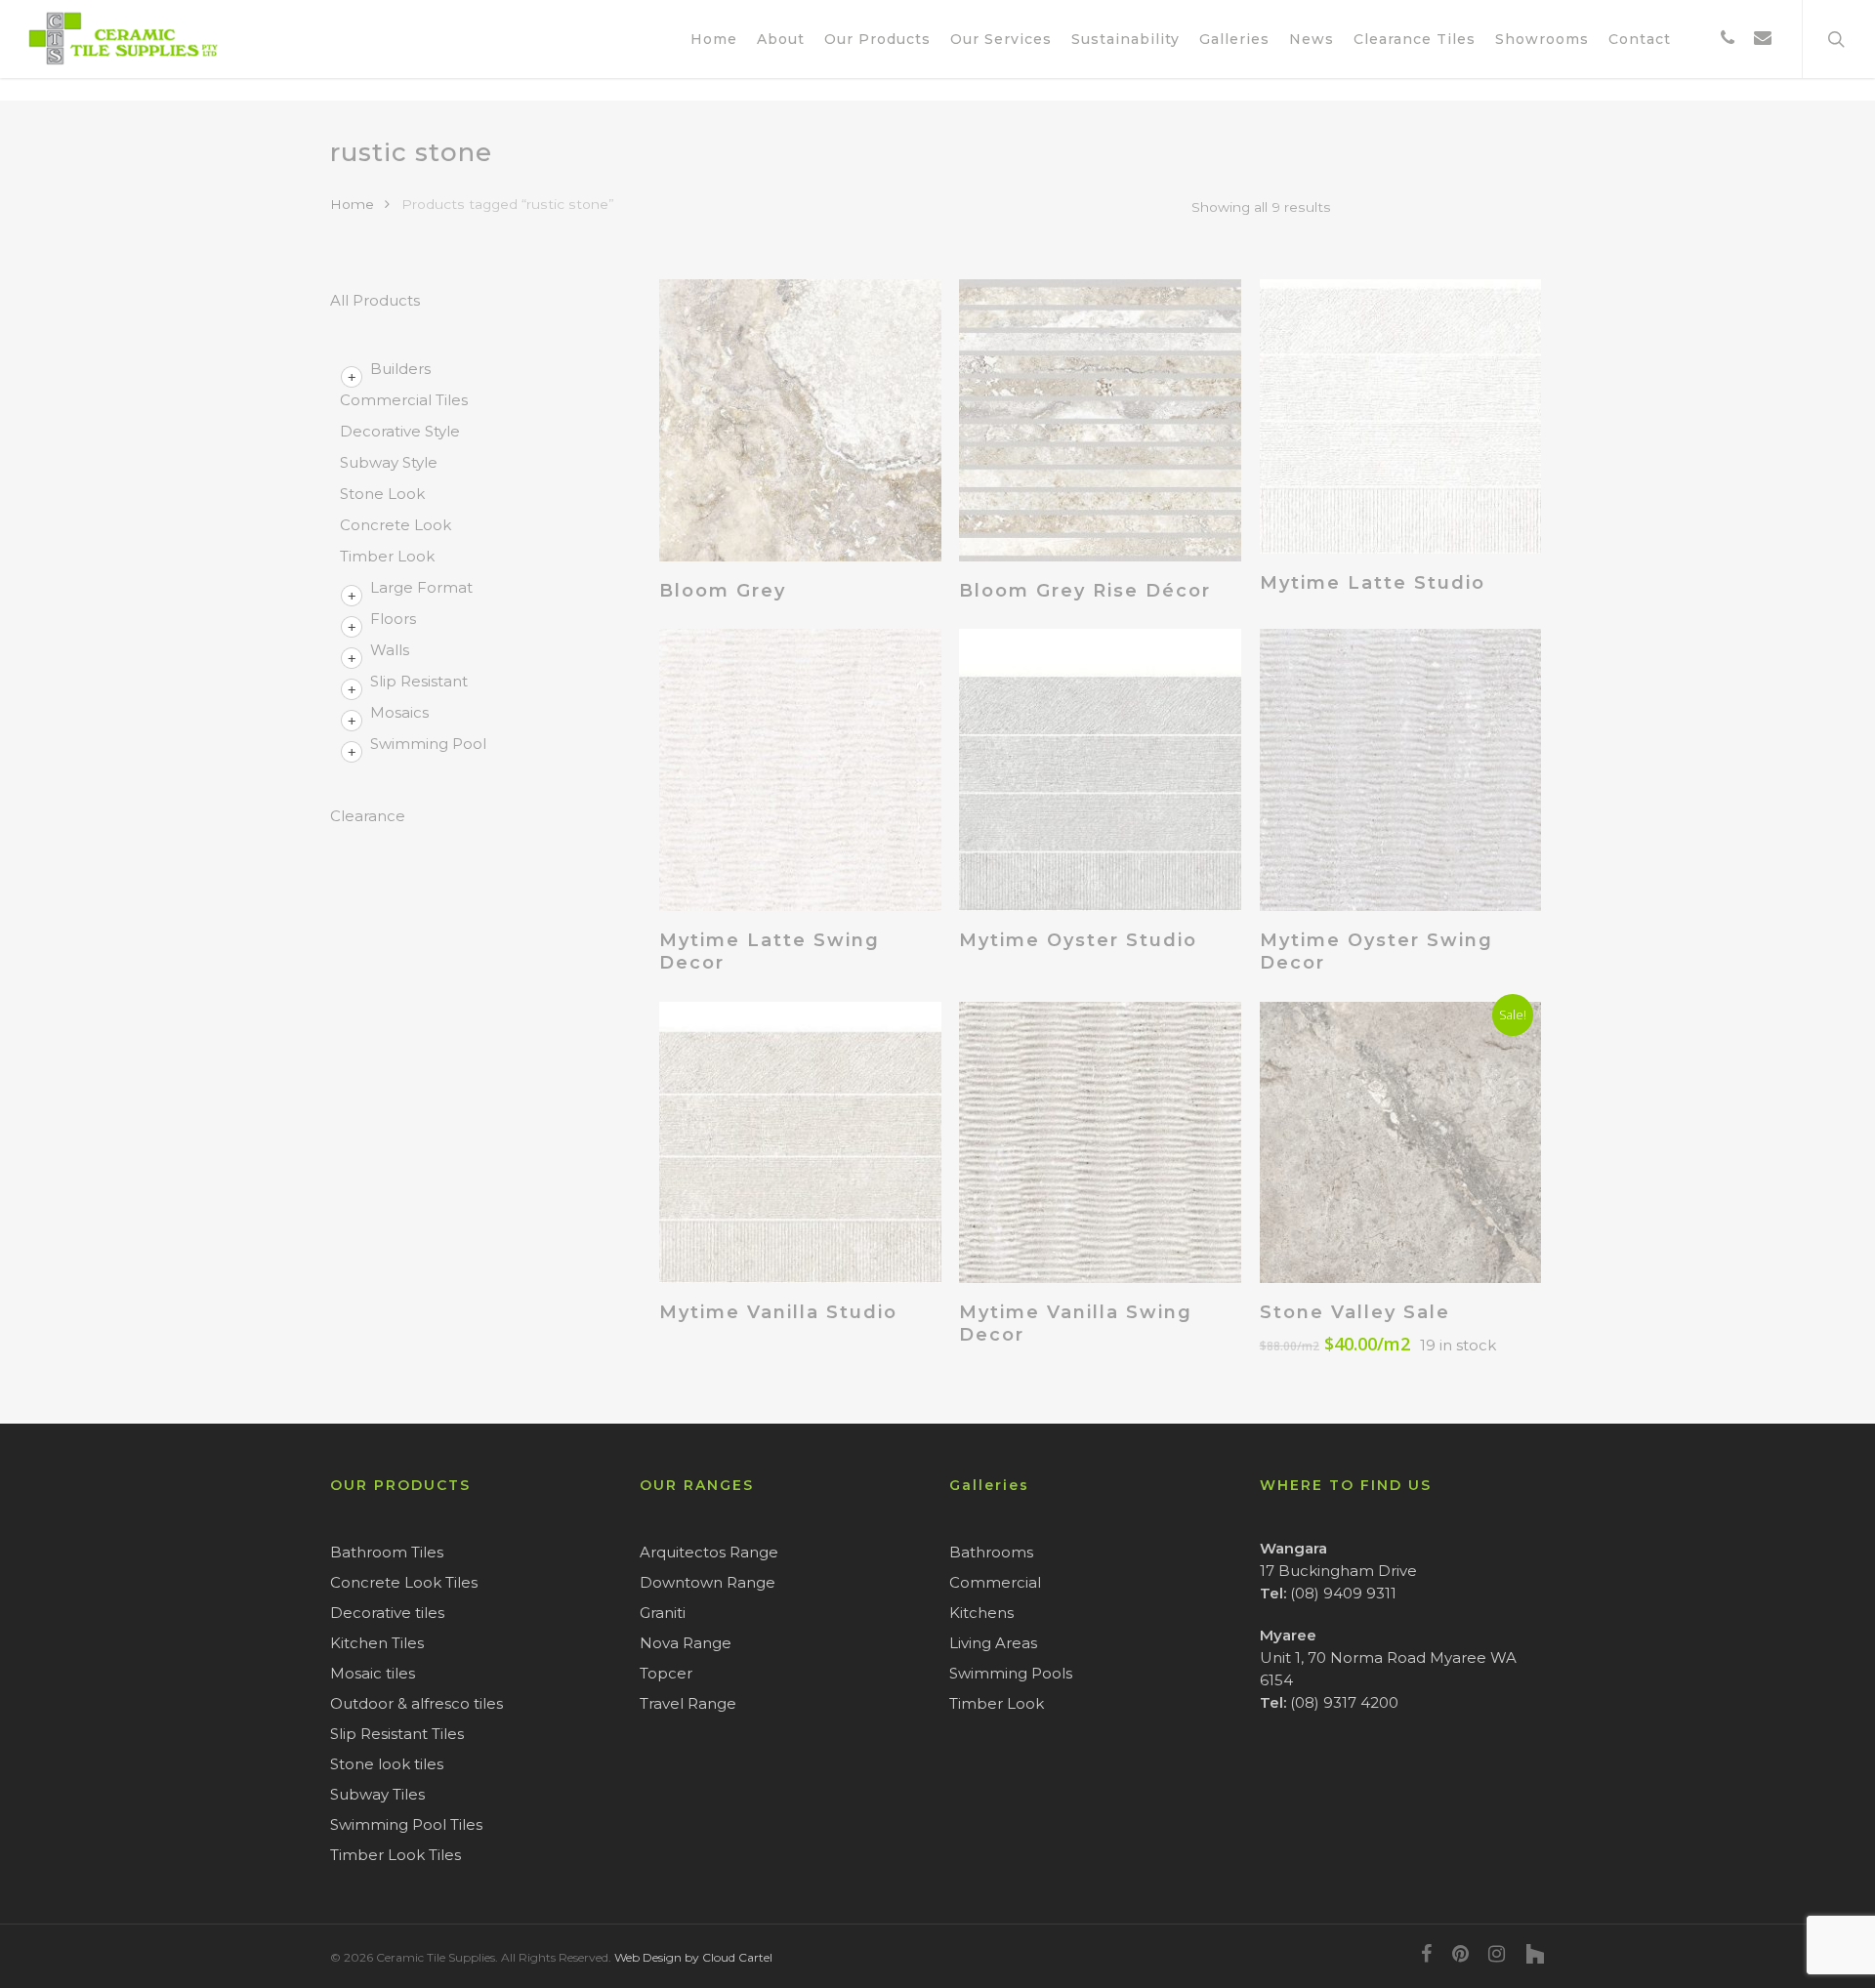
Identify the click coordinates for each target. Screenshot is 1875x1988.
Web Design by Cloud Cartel (693, 1957)
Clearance (368, 816)
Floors (393, 619)
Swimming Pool (428, 744)
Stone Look (382, 494)
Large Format (421, 587)
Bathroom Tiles (387, 1552)
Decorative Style (400, 431)
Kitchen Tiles (377, 1643)
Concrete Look (396, 525)
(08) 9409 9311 (1343, 1593)
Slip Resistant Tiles (397, 1734)
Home (352, 204)
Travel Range (688, 1703)
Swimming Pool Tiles (406, 1824)
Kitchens (981, 1613)
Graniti (663, 1613)
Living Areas (993, 1643)
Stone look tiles (387, 1764)
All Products (375, 300)
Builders (400, 369)
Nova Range (686, 1643)
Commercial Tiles (404, 400)
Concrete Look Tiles (404, 1582)
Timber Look (387, 556)
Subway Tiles (377, 1794)
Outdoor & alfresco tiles (417, 1703)
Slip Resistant (419, 681)
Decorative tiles (387, 1613)
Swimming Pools (1011, 1673)
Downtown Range (708, 1582)
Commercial (995, 1582)
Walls (390, 650)
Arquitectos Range (709, 1552)
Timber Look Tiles (396, 1855)
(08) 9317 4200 (1344, 1702)
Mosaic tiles (373, 1673)
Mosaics (399, 712)
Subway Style (389, 462)
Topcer (666, 1673)
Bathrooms (991, 1552)
